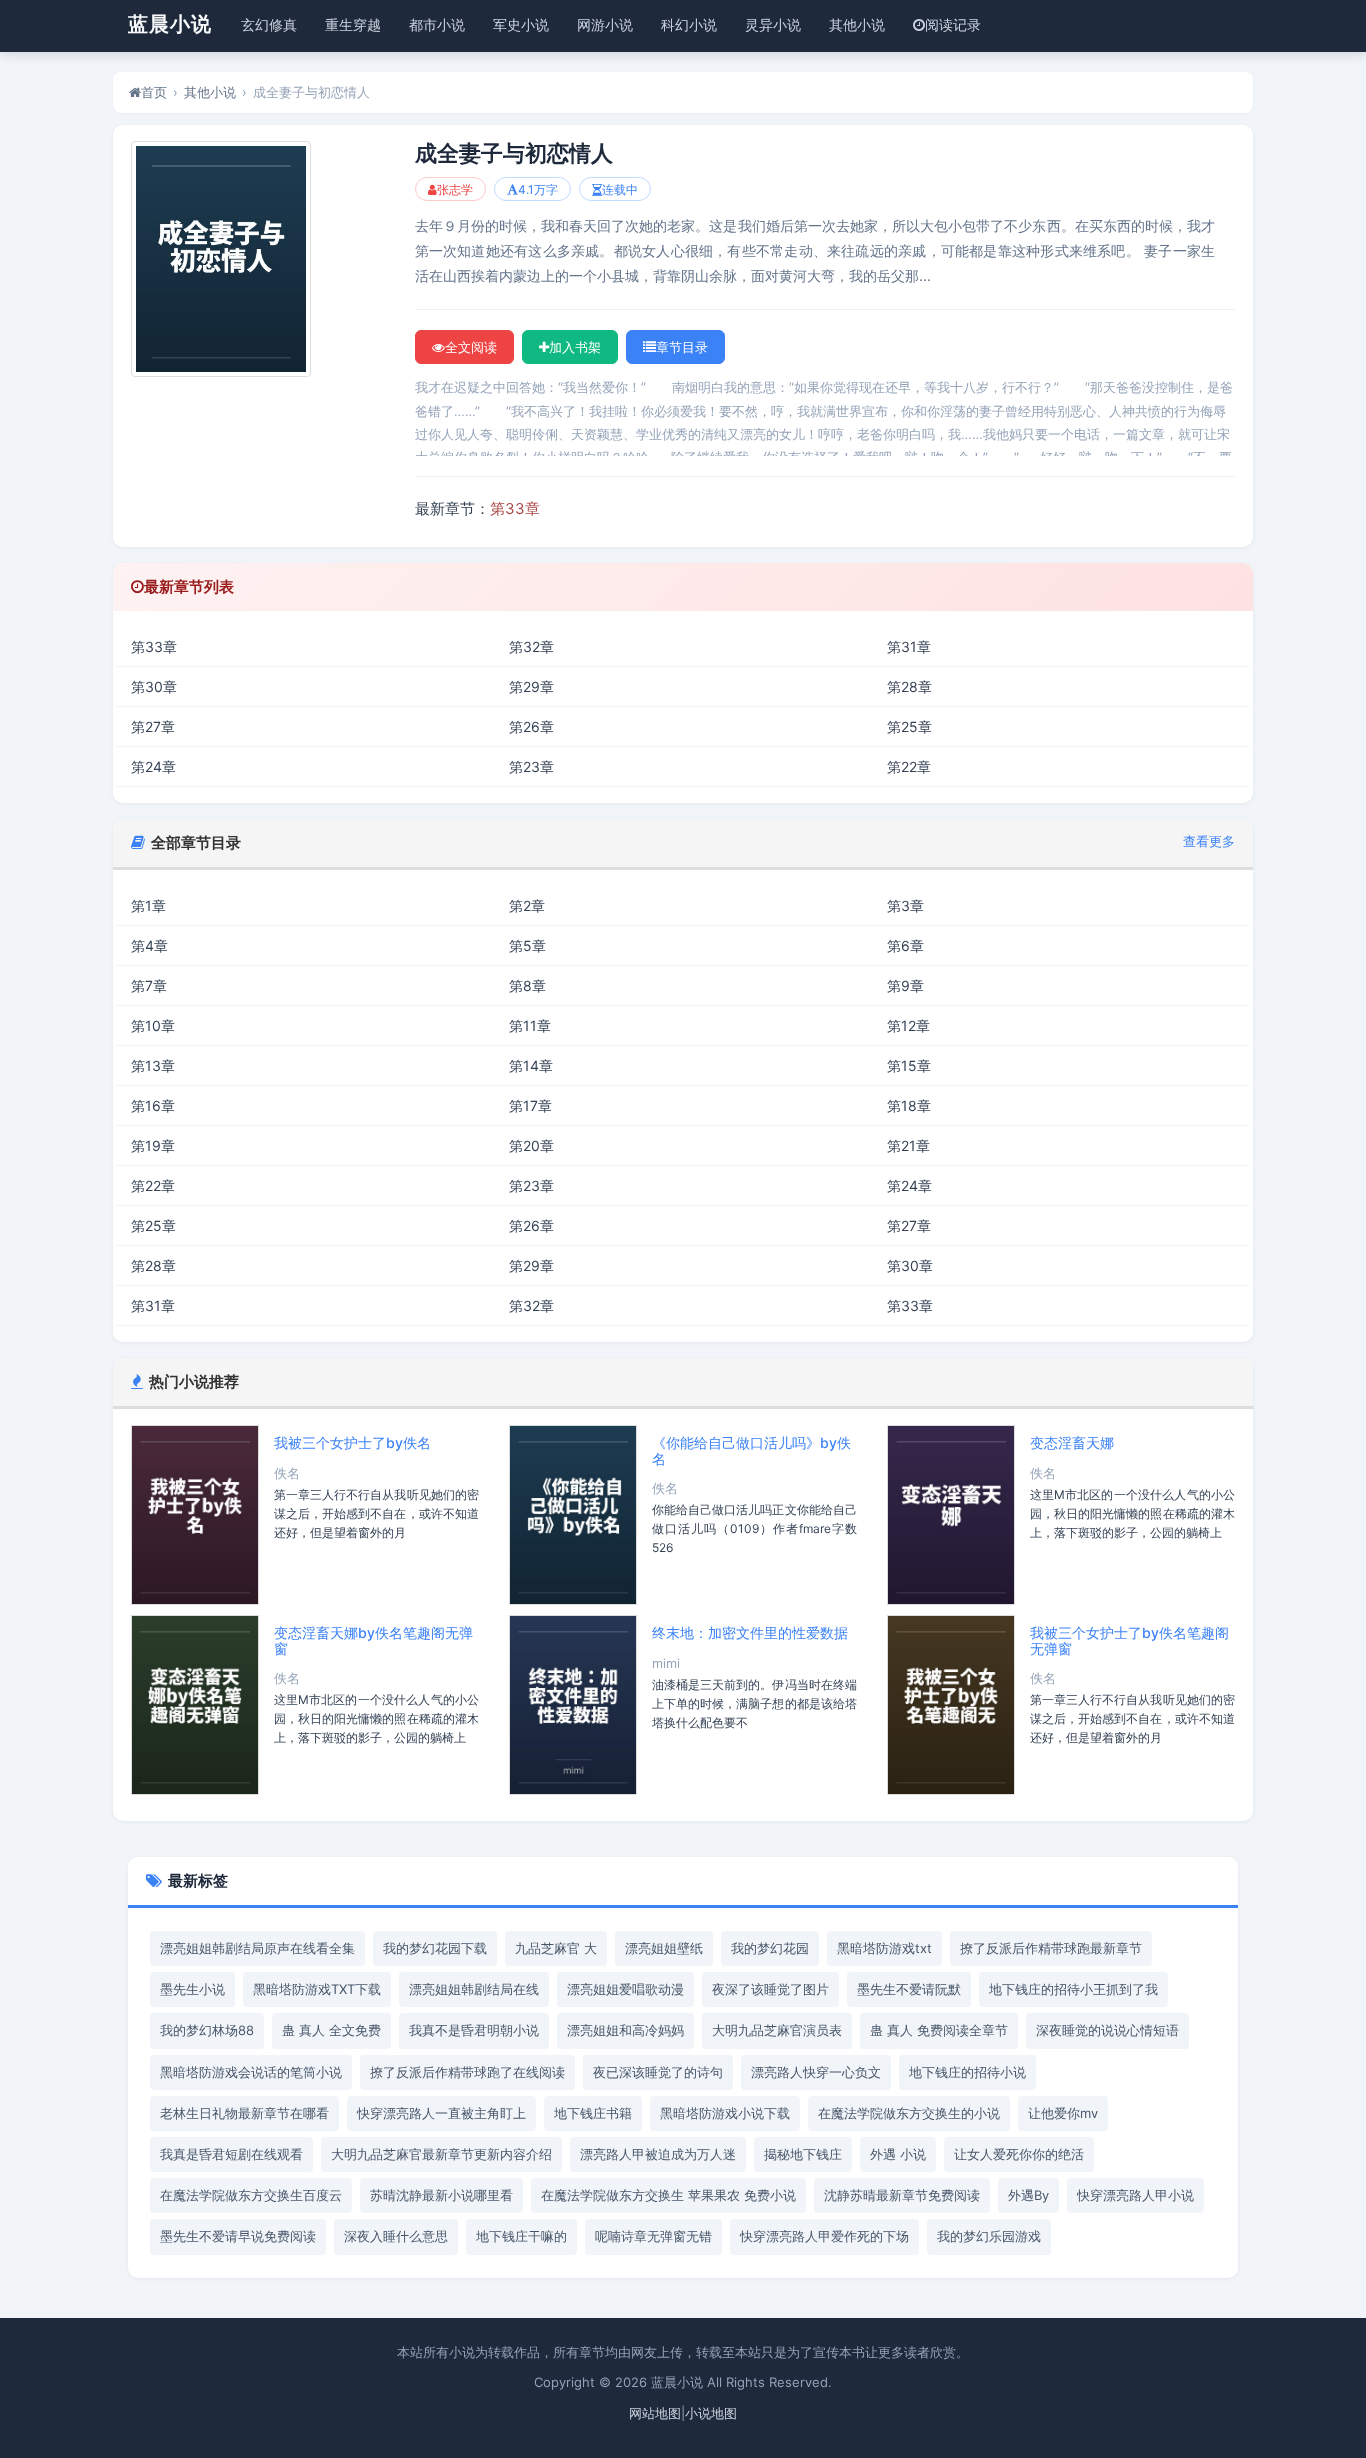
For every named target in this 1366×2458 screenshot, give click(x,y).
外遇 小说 (898, 2154)
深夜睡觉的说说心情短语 (1107, 2030)
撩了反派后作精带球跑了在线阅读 (467, 2072)
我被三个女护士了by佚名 (352, 1442)
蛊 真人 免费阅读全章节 (939, 2030)
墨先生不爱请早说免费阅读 (238, 2236)
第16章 (153, 1105)
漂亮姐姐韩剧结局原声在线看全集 (257, 1948)
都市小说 (437, 24)
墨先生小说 (192, 1989)
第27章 (153, 726)
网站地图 (655, 2413)
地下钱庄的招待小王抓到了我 (1073, 1989)
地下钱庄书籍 (593, 2113)
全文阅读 (471, 347)
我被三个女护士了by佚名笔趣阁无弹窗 (1129, 1640)
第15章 (909, 1065)
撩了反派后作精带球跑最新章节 (1051, 1948)
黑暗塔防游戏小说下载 (725, 2113)
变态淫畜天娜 (1072, 1442)
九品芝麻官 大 (556, 1948)
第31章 (909, 646)
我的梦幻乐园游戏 (989, 2236)
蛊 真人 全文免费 (331, 2030)
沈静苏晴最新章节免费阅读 (902, 2195)
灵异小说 (773, 24)
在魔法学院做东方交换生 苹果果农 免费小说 (668, 2195)
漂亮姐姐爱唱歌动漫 (625, 1989)
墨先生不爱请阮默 (909, 1989)
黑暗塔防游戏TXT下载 (317, 1989)
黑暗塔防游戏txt (884, 1948)
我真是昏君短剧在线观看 (231, 2154)
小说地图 (711, 2413)
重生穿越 (353, 24)
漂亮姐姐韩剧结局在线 (474, 1989)
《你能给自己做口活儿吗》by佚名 (751, 1450)
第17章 (530, 1105)
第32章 (531, 646)
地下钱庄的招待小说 (967, 2072)
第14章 (531, 1065)
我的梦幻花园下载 (435, 1948)
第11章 (530, 1025)
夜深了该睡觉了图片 (770, 1989)
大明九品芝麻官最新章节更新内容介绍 (441, 2154)
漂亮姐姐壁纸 (664, 1948)
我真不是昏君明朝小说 (474, 2030)
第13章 (153, 1065)
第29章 (531, 686)
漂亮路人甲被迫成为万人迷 (658, 2154)
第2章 (527, 905)
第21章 (908, 1145)
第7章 (149, 985)
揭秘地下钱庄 (803, 2154)
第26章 (531, 726)
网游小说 (605, 24)
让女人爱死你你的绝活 (1019, 2154)
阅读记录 (953, 24)
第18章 (909, 1105)
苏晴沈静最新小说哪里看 (441, 2195)
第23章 (531, 766)
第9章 (905, 985)
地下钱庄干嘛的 (521, 2236)
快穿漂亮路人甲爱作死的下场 (824, 2236)
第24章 (153, 766)
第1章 (148, 905)
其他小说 (857, 24)
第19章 (153, 1145)
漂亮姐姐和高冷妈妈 (625, 2030)
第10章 (153, 1025)
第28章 (909, 686)
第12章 (908, 1025)
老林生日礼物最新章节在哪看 (244, 2113)
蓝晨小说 (170, 24)
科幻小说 (689, 24)
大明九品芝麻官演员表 (777, 2030)
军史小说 (521, 24)
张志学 (455, 189)
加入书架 (575, 347)
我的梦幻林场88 (207, 2030)
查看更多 (1209, 841)
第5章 (527, 945)
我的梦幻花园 (770, 1948)
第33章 (515, 508)
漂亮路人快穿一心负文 (816, 2072)
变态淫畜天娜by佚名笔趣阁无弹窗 (373, 1640)
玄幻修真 (269, 24)
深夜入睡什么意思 (396, 2236)
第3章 (905, 905)
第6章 (905, 945)
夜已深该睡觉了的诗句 (658, 2072)
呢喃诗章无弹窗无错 (653, 2236)
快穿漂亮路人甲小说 (1135, 2195)
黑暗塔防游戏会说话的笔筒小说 (251, 2072)
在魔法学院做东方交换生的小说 (909, 2113)
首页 (154, 92)
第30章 (154, 686)
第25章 (909, 726)
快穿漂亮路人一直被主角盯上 (441, 2113)
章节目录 (682, 347)
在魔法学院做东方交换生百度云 (251, 2195)
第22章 (909, 766)
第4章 (149, 945)
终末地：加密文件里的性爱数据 (750, 1632)
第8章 (527, 985)
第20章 (531, 1145)
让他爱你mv (1063, 2113)
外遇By (1028, 2195)
